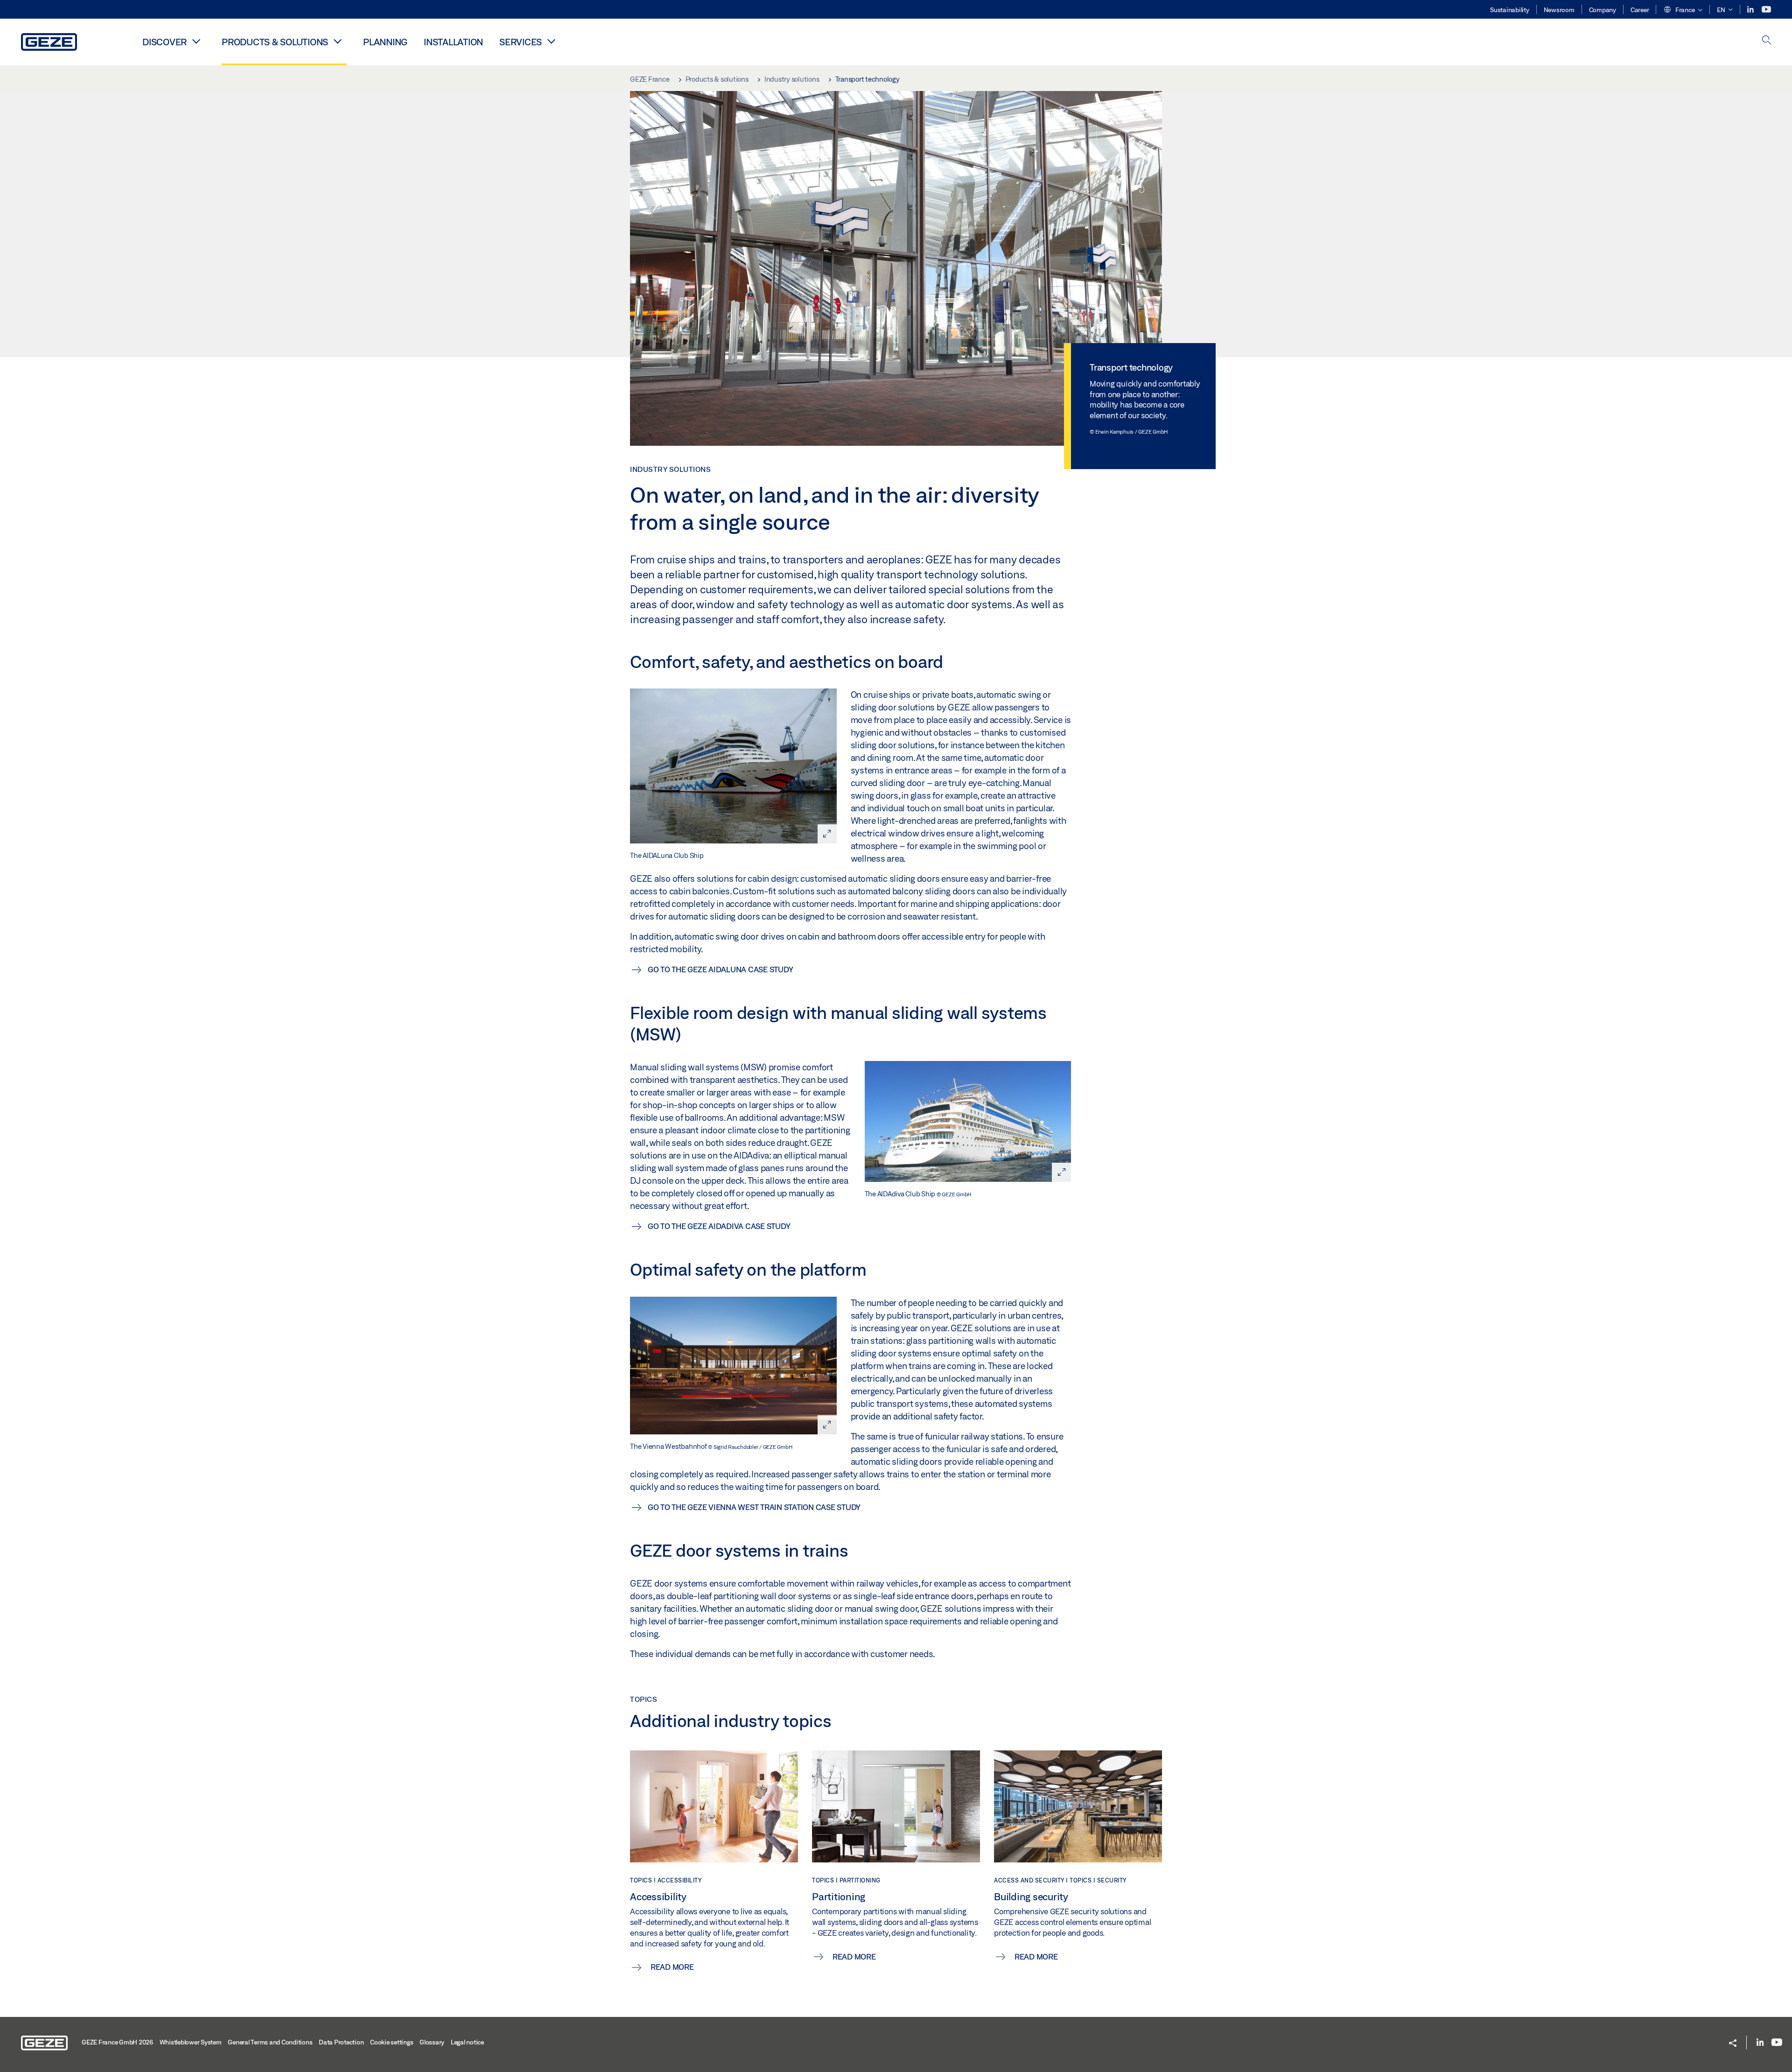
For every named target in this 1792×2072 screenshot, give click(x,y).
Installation (453, 42)
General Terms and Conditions (270, 2042)
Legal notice (467, 2042)
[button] (1683, 10)
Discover (164, 42)
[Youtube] (1766, 10)
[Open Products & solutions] (337, 41)
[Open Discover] (196, 41)
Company (1603, 10)
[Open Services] (551, 41)
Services (521, 42)
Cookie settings (392, 2042)
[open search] (1767, 41)
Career (1640, 10)
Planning (385, 42)
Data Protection (341, 2042)
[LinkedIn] (1751, 10)
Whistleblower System (191, 2042)
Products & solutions (275, 42)
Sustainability (1510, 10)
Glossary (432, 2042)
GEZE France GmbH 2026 (117, 2042)
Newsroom (1559, 10)
